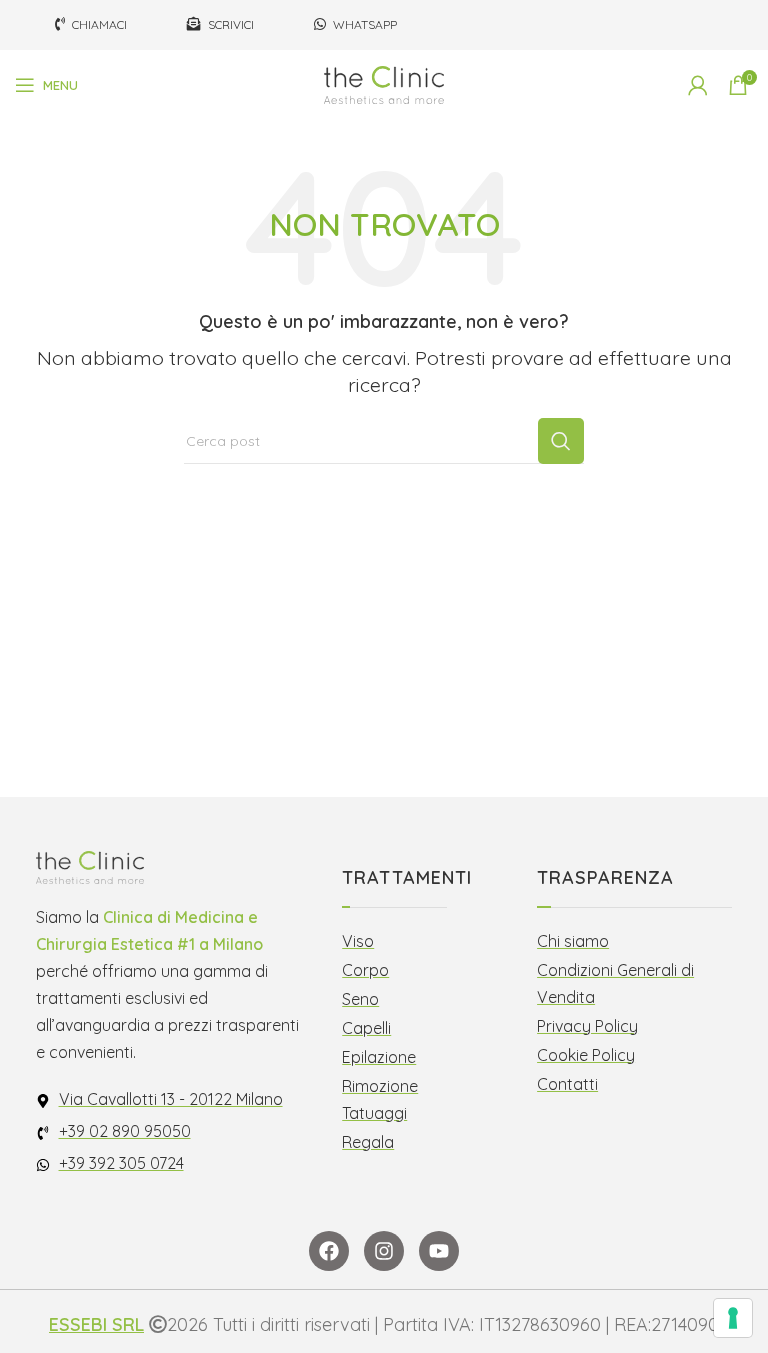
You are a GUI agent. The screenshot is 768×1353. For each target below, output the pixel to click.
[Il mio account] (698, 85)
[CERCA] (561, 441)
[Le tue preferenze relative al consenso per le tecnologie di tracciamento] (733, 1318)
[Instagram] (384, 1251)
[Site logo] (384, 83)
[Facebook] (329, 1251)
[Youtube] (439, 1251)
